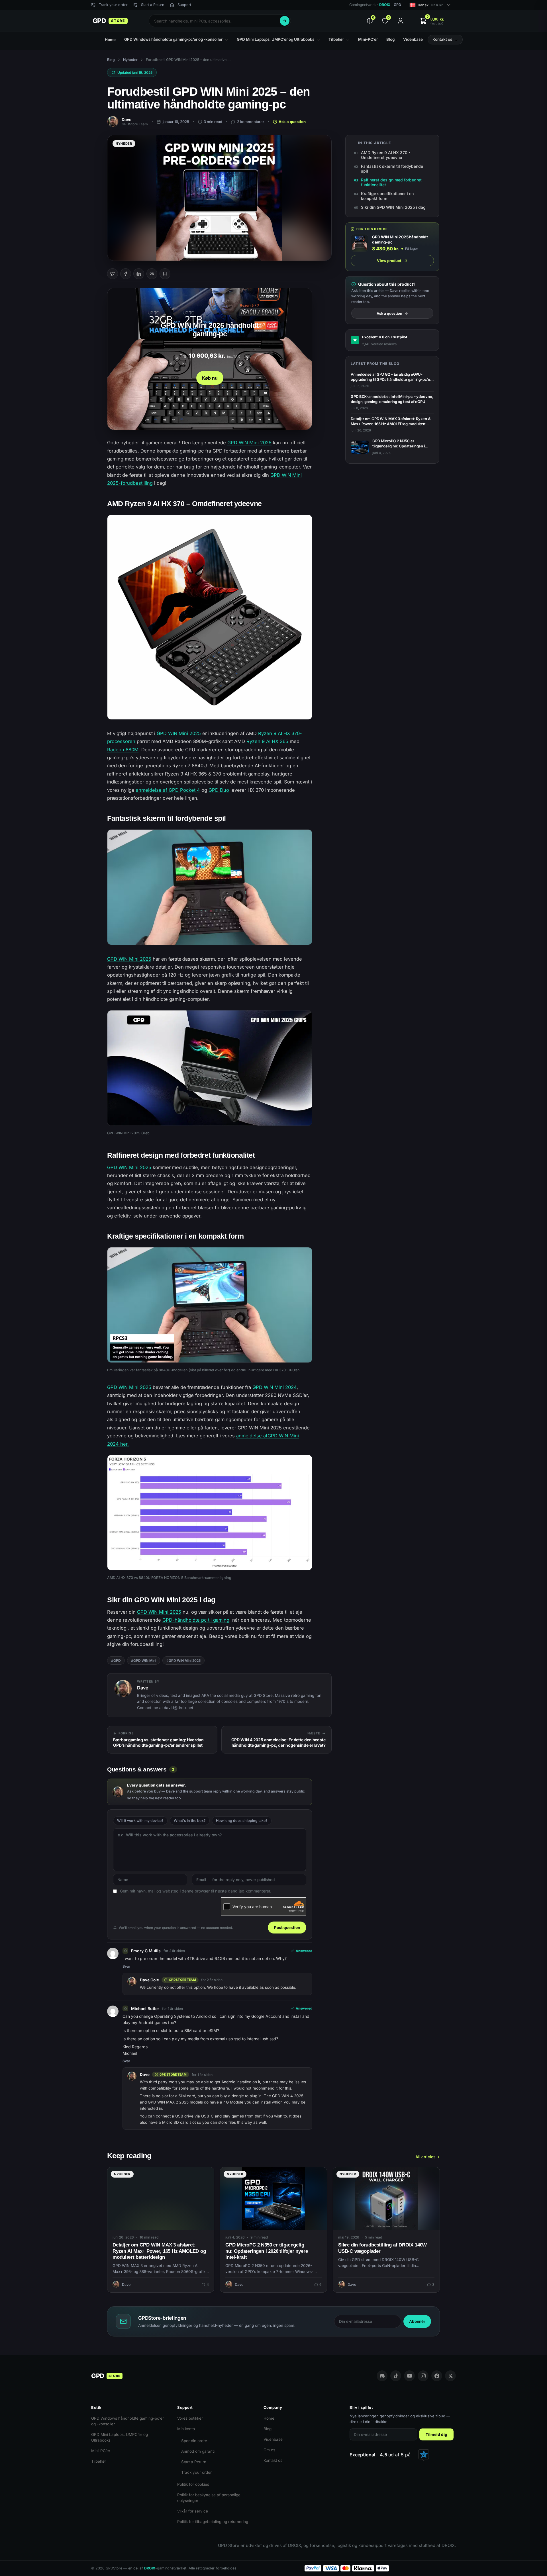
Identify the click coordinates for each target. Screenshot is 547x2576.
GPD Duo (219, 790)
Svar (126, 1966)
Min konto (186, 2429)
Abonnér (417, 2321)
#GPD (116, 1661)
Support (184, 5)
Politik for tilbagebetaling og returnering (213, 2522)
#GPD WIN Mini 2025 (183, 1661)
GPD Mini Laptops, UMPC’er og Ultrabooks (120, 2437)
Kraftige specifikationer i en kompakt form (387, 196)
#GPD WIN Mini (144, 1661)
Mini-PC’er (101, 2451)
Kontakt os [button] (442, 39)
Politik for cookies (193, 2484)
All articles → (428, 2157)
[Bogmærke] (165, 274)
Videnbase (273, 2439)
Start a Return (194, 2462)
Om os (269, 2450)
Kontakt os (273, 2460)
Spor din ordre (194, 2441)
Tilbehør (99, 2461)
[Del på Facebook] (126, 274)
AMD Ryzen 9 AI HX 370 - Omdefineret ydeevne (386, 155)
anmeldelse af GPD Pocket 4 (168, 790)
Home (269, 2418)
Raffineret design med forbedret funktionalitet (391, 182)
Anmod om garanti (198, 2451)
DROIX (385, 5)
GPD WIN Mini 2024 (274, 1387)
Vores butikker (190, 2418)
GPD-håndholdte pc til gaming (196, 1620)
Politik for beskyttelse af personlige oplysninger (209, 2498)
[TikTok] (396, 2376)
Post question (287, 1928)
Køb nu (210, 378)
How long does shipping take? (242, 1821)
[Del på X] (113, 274)
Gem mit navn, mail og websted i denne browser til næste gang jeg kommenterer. (196, 1891)
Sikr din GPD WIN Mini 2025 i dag (393, 207)
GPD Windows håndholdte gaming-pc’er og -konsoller (127, 2421)
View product (389, 261)
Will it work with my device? (140, 1821)
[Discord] (382, 2376)
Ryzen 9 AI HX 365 (267, 741)
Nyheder (130, 60)
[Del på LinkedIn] (139, 274)
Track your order (196, 2472)
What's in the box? (190, 1821)
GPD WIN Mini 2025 (249, 443)
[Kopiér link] (152, 274)
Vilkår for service (193, 2511)
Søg (285, 21)
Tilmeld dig (436, 2434)
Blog (111, 60)
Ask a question (292, 122)
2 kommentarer (251, 122)
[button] (432, 21)
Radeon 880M (123, 750)
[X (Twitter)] (450, 2376)
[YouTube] (409, 2376)
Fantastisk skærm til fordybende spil (392, 169)
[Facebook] (437, 2376)
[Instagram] (423, 2376)
